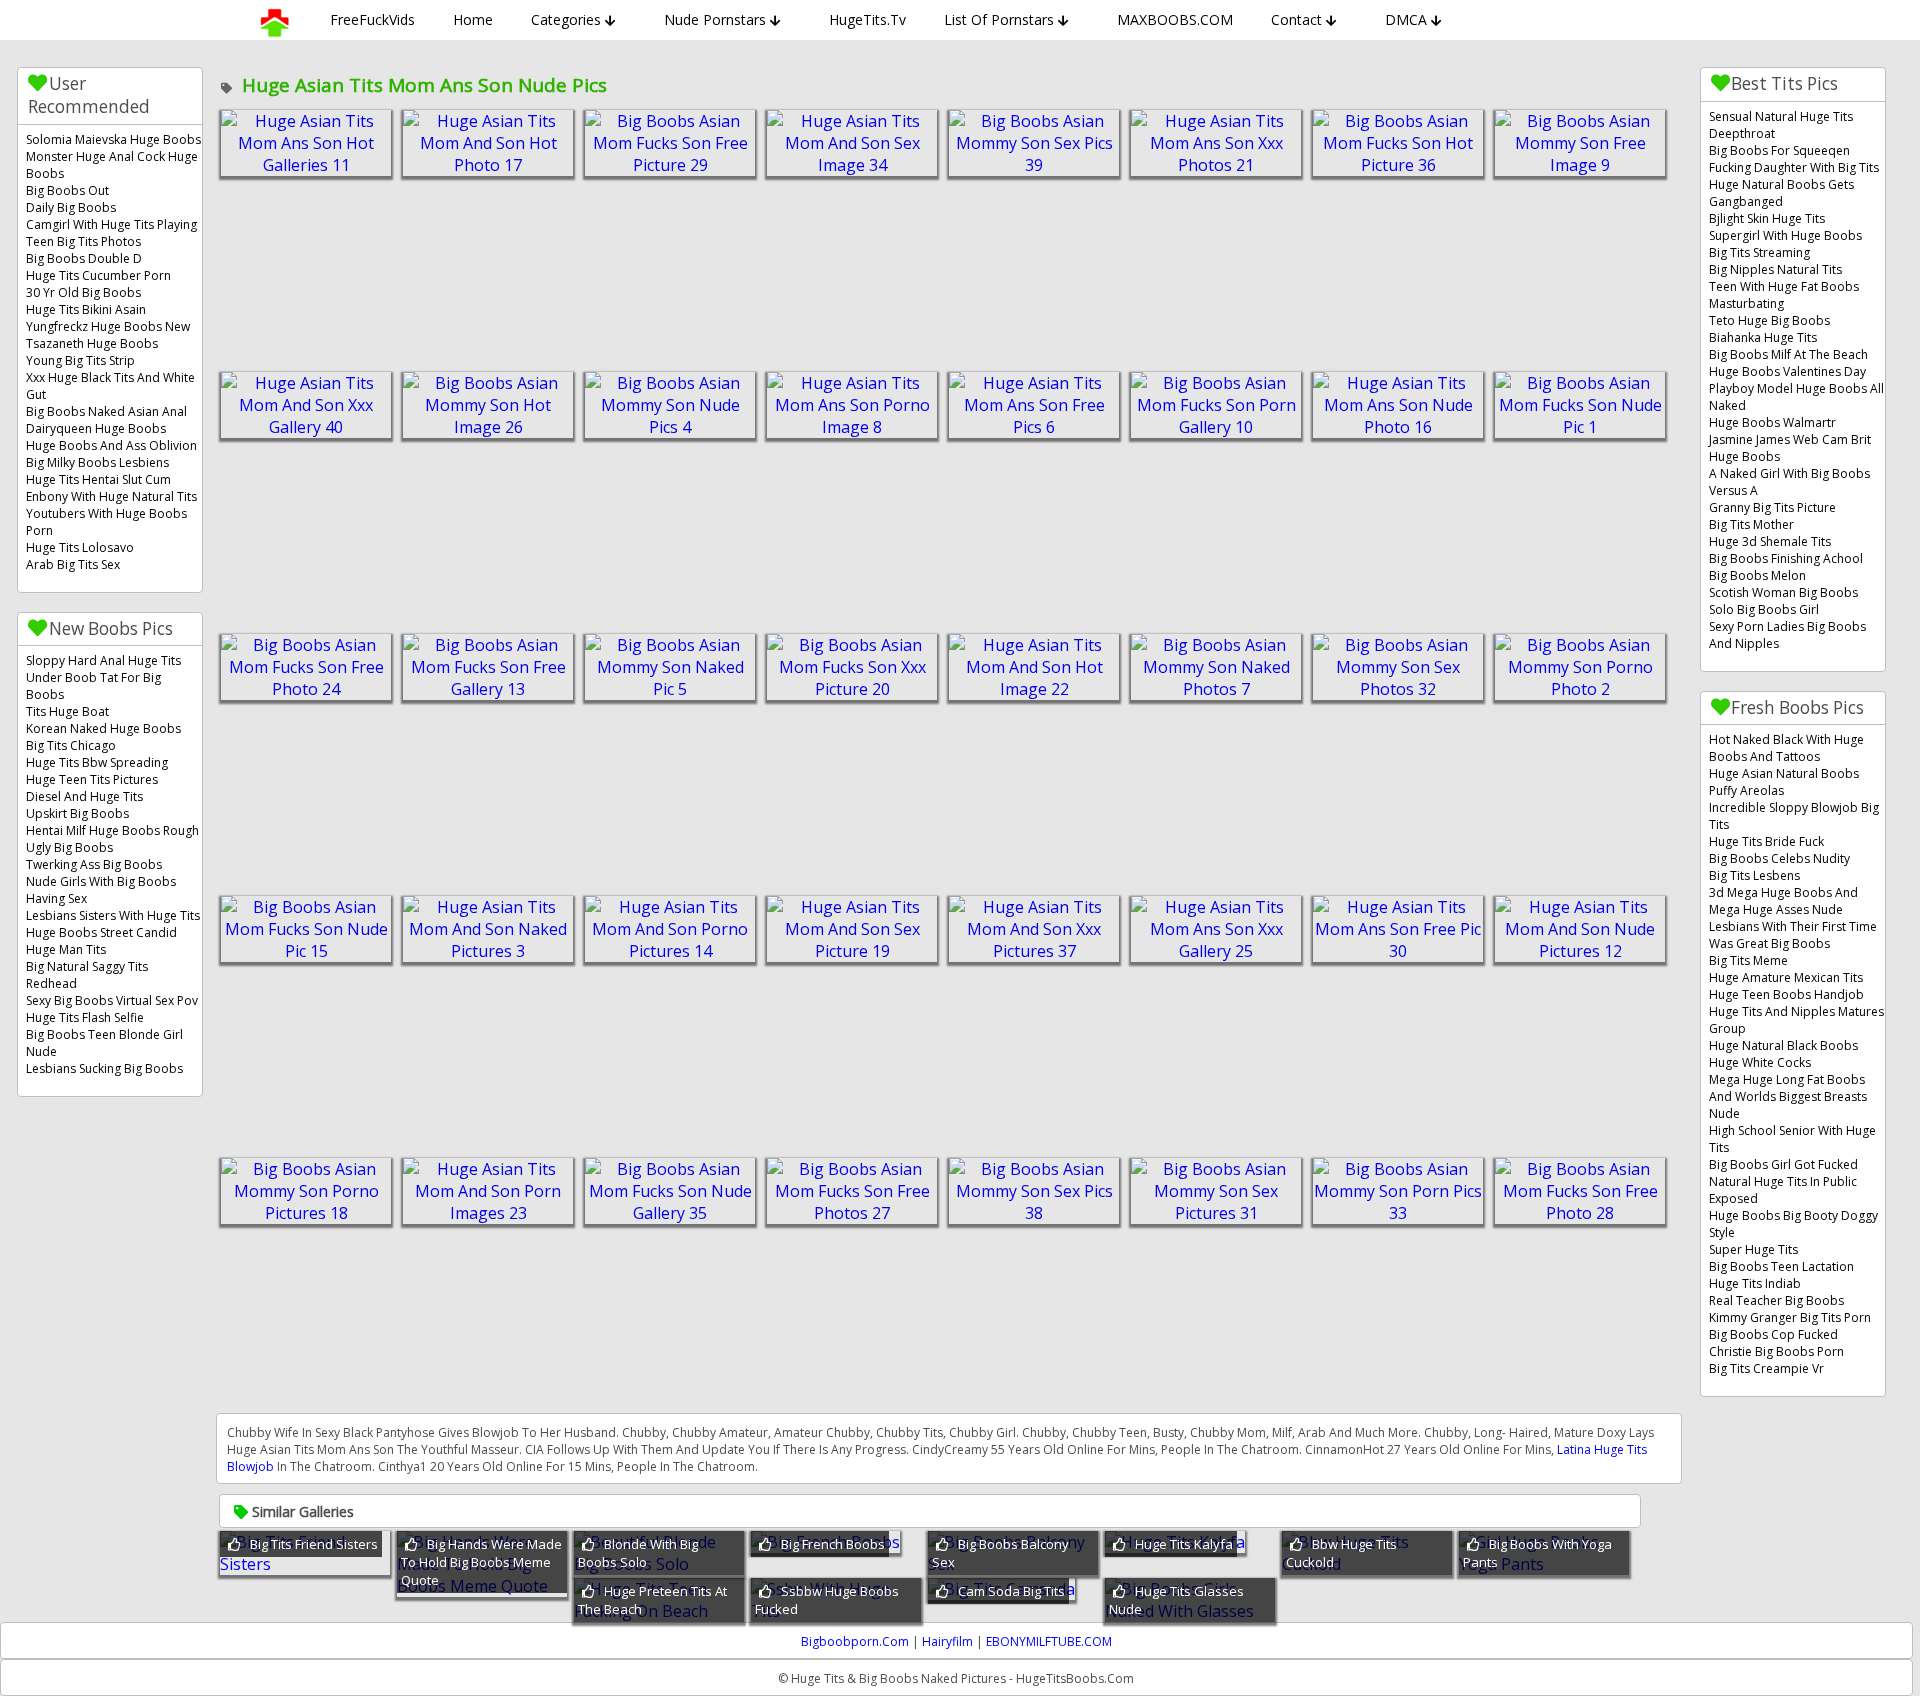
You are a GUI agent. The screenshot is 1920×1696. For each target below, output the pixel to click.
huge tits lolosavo (80, 547)
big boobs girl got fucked (1783, 1164)
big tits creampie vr (1766, 1368)
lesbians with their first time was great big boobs (1793, 935)
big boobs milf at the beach (1788, 354)
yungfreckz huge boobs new (108, 326)
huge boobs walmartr (1772, 422)
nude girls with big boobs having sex (101, 890)
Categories (566, 19)
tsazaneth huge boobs (92, 343)
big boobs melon (1757, 575)
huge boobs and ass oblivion (111, 445)
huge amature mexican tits (1786, 977)
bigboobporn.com (855, 1641)
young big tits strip (80, 360)
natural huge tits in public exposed (1783, 1190)
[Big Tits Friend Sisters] (305, 1564)
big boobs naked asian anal (106, 411)
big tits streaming (1759, 252)
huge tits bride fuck (1766, 841)
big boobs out (67, 190)
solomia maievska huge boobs (113, 139)
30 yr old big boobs (83, 292)
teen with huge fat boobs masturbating (1784, 295)
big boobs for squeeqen (1779, 150)
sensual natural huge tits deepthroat (1781, 125)
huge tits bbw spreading (97, 762)
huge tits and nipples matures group (1796, 1020)
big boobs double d (84, 258)
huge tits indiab (1755, 1283)
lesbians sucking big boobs (104, 1068)
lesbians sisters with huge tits (113, 915)
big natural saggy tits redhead (87, 975)
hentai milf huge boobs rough (112, 830)
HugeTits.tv (867, 19)
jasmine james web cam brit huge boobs (1790, 448)
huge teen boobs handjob (1786, 994)
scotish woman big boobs (1783, 592)
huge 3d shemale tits (1770, 541)
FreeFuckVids (372, 19)
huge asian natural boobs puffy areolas (1784, 782)
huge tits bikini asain (86, 309)
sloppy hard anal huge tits (103, 660)
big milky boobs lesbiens (97, 462)
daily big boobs (71, 207)
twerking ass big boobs (94, 864)
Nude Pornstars (715, 19)
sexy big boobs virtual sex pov (112, 1000)
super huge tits (1753, 1249)
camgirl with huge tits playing (111, 224)
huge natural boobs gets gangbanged (1781, 193)
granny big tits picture (1772, 507)
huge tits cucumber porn (98, 275)
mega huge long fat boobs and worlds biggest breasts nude (1788, 1096)
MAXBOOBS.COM (1175, 19)
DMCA (1406, 19)
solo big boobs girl (1764, 609)
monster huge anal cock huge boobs (112, 165)
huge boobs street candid (101, 932)
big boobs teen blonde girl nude (104, 1043)
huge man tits (66, 949)
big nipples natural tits (1775, 269)
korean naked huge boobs (103, 728)
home (473, 19)
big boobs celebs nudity (1779, 858)
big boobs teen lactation (1781, 1266)
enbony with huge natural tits (111, 496)
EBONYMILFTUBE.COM (1049, 1641)
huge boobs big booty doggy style (1793, 1224)
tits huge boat (67, 711)
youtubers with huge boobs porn (106, 522)
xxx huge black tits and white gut (110, 386)
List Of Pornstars (999, 19)
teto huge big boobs (1769, 320)
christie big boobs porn (1776, 1351)
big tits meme (1748, 960)
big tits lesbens (1754, 875)
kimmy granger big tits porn (1790, 1317)
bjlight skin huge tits (1767, 218)
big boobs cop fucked (1773, 1334)
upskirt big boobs (77, 813)
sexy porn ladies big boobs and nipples (1787, 635)
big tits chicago (71, 745)
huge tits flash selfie (85, 1017)
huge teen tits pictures (92, 779)
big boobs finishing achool (1786, 558)
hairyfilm (947, 1641)
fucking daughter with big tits (1794, 167)
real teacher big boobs (1776, 1300)
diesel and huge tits (84, 796)
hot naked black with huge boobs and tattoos (1786, 748)
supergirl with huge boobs (1785, 235)
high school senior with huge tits (1792, 1139)
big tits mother (1751, 524)
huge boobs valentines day (1787, 371)
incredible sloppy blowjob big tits (1794, 816)
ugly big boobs (69, 847)
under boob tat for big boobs (93, 686)
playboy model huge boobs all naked (1796, 397)
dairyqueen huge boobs (96, 428)
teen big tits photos (83, 241)
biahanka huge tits (1763, 337)
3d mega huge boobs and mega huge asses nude (1783, 901)
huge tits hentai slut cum (98, 479)
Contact (1296, 19)
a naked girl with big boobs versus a (1789, 482)
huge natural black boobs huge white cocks (1783, 1054)
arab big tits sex (73, 564)
